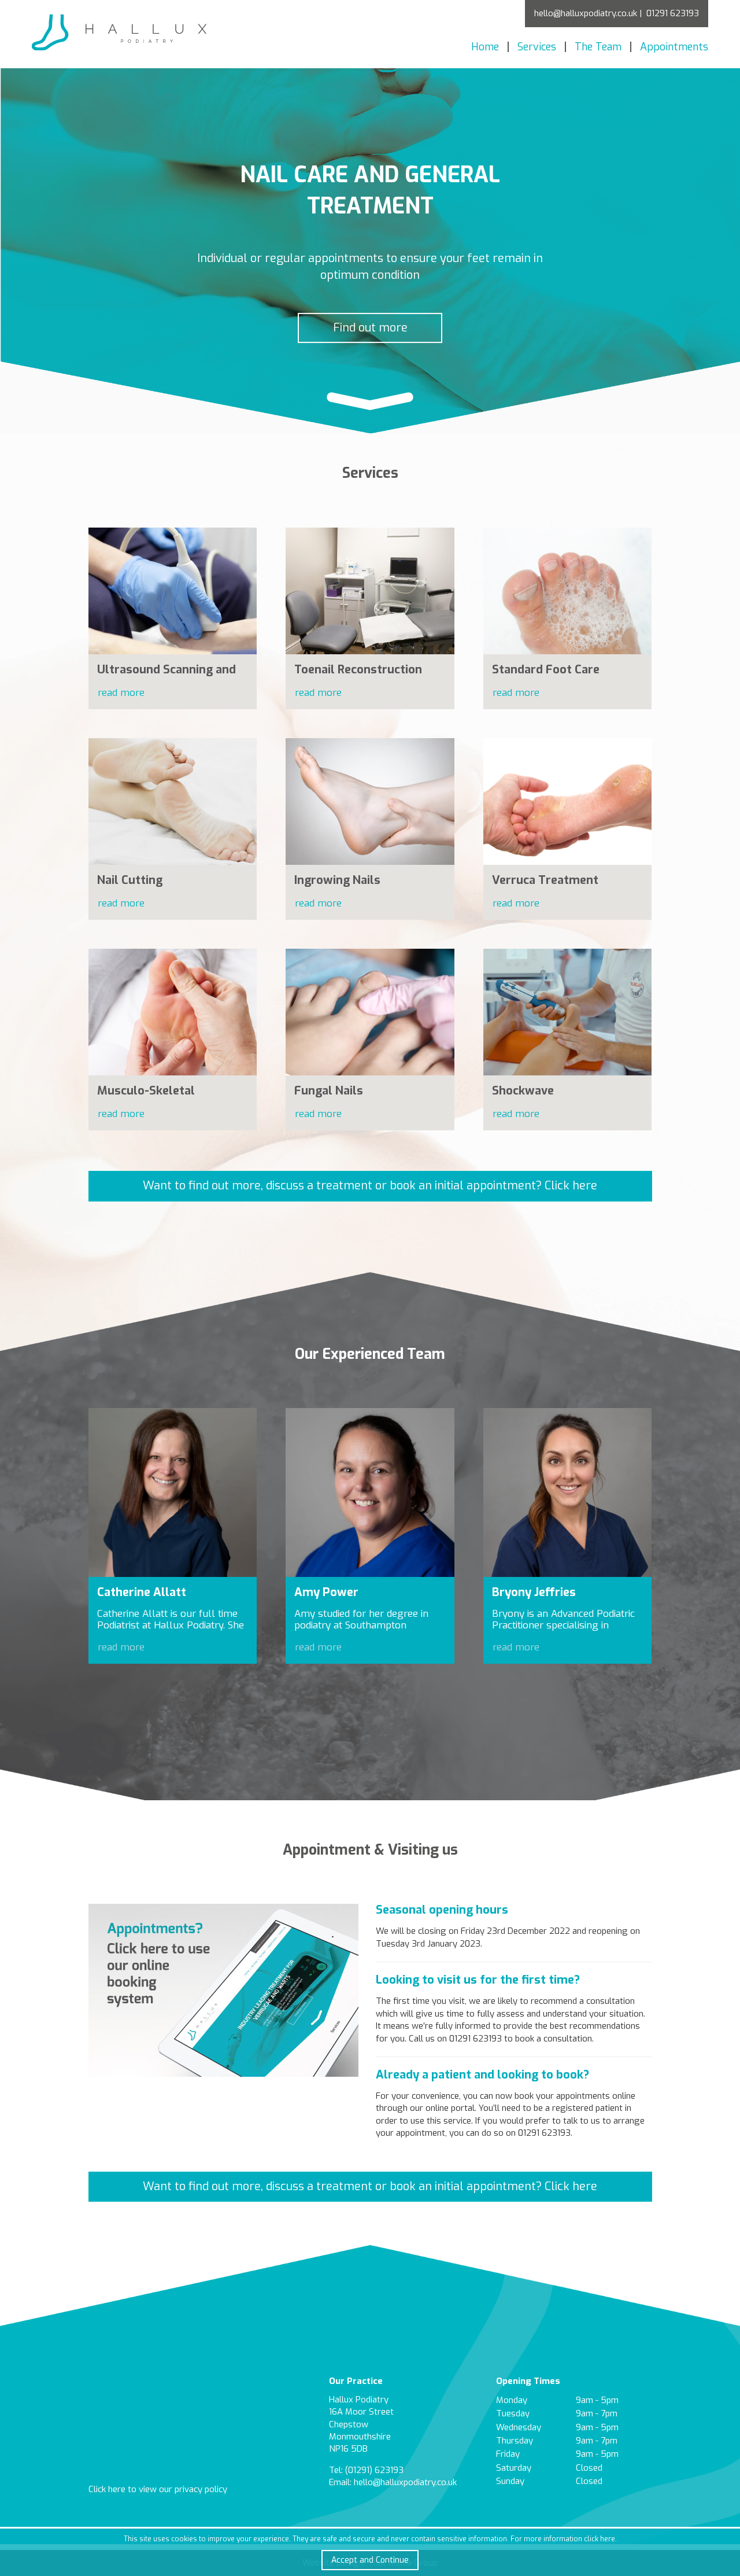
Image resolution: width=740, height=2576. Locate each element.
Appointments (674, 47)
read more (121, 693)
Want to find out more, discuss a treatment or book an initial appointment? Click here (370, 1186)
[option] (370, 251)
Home (485, 47)
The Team (598, 47)
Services (537, 47)
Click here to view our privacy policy (158, 2489)
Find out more (370, 327)
